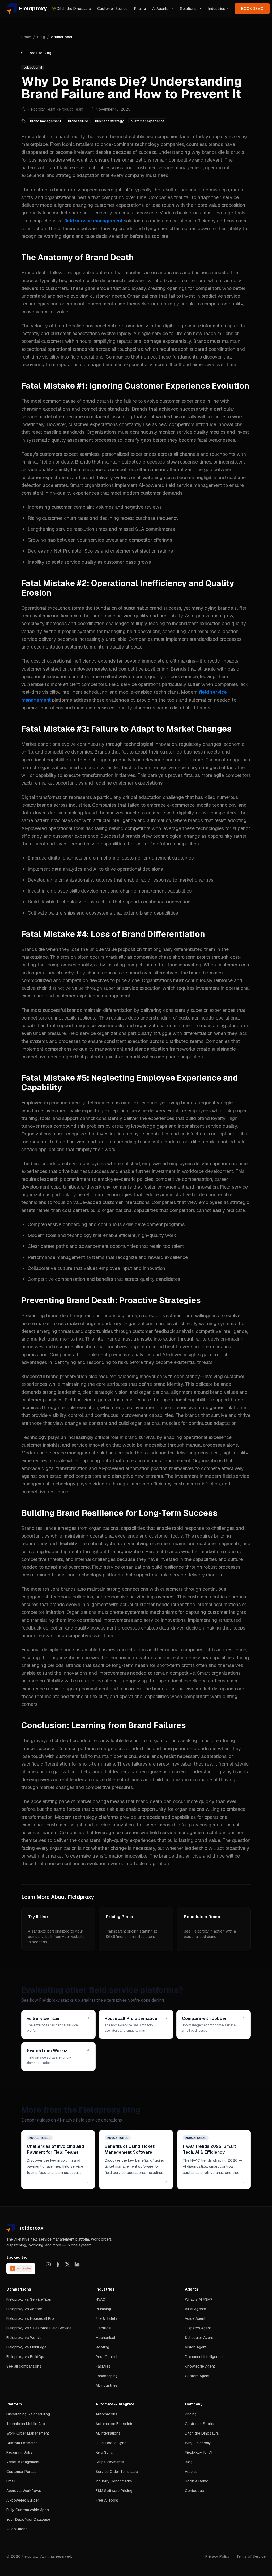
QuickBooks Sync (111, 2443)
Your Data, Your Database (28, 2519)
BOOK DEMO (252, 9)
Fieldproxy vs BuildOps (26, 2357)
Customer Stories (112, 9)
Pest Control (106, 2357)
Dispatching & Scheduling (28, 2414)
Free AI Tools (107, 2500)
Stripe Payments (110, 2462)
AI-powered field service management (180, 485)
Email (11, 2481)
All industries (107, 2385)
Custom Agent (197, 2376)
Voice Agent (195, 2318)
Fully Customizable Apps (28, 2510)
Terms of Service (251, 2556)
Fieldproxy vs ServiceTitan (29, 2299)
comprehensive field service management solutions (171, 1832)
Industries (217, 9)
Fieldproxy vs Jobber (24, 2309)
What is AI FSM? (199, 2299)
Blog (41, 37)
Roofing (102, 2347)
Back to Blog (40, 53)
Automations (107, 2414)
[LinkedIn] (77, 2264)
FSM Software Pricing (114, 2491)
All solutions (17, 2529)
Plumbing (103, 2309)
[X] (67, 2264)
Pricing (140, 9)
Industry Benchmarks (114, 2481)
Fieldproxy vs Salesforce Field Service (39, 2328)
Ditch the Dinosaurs (71, 9)
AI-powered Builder (23, 2500)
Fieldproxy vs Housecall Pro (30, 2318)
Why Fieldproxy (198, 2443)
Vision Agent (196, 2347)
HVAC (100, 2299)
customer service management (169, 168)
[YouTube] (48, 2264)
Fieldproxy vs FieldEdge (26, 2347)
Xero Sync (104, 2452)
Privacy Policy (218, 2556)
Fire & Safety (107, 2318)
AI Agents (160, 9)
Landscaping (107, 2376)
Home (26, 37)
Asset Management (23, 2462)
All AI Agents (195, 2309)
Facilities (103, 2366)
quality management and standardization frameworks (137, 1049)
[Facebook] (58, 2264)
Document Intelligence (204, 2357)
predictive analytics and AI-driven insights (155, 1355)
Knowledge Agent (200, 2366)
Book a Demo (197, 2481)
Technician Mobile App (26, 2424)
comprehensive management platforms (205, 1407)
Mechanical (105, 2338)
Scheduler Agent (199, 2338)
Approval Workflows (24, 2491)
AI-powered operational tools (53, 828)
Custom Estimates (22, 2443)
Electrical (103, 2328)
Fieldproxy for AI (199, 2452)
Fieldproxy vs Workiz (24, 2338)
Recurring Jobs (19, 2452)
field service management (93, 221)
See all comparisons (24, 2366)
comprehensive (47, 221)
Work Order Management (28, 2433)
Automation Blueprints (114, 2424)
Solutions (188, 9)
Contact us (194, 2491)
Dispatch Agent (198, 2328)
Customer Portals (22, 2472)
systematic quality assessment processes (71, 440)
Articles (191, 2472)
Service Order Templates (117, 2472)
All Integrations (108, 2433)
